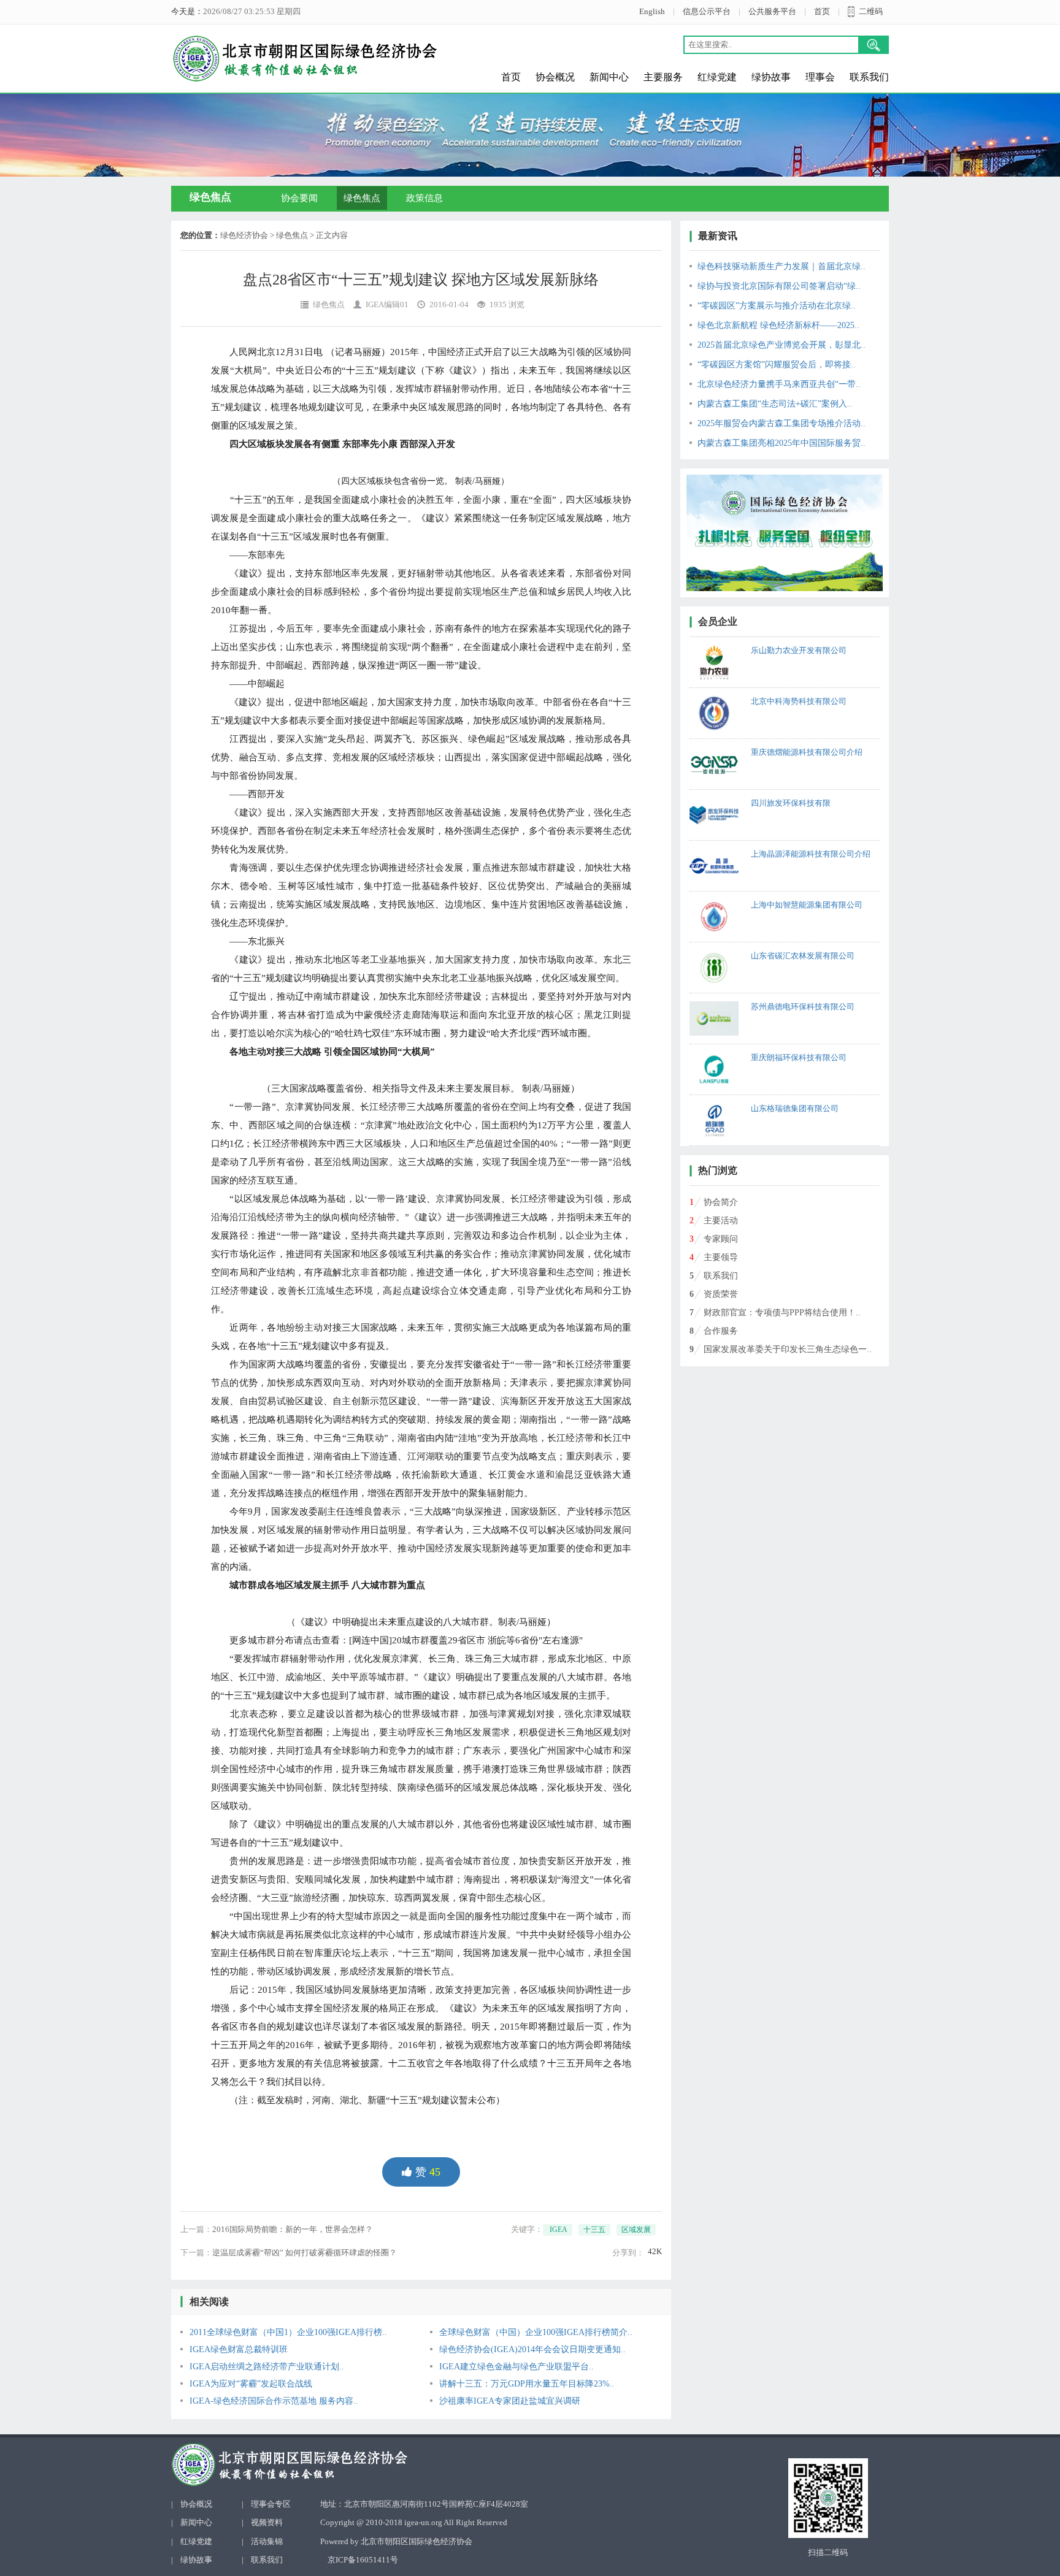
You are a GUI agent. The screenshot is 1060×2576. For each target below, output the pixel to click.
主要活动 (721, 1221)
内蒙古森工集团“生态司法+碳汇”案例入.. (775, 404)
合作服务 (721, 1331)
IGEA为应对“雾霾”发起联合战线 (251, 2384)
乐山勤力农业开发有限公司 (799, 650)
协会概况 (555, 77)
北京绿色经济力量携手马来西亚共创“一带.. (779, 384)
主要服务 (663, 77)
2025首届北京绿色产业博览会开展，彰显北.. (782, 345)
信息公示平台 (707, 11)
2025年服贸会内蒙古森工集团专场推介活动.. (782, 423)
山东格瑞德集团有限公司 (795, 1108)
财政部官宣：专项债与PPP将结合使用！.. (782, 1313)
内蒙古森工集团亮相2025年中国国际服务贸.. (782, 443)
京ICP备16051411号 (363, 2560)
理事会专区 (271, 2504)
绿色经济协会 (244, 235)
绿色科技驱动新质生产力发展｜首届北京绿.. (782, 266)
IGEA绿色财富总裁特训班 (239, 2349)
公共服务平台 (772, 11)
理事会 (820, 77)
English (652, 11)
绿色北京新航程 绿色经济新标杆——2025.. (778, 325)
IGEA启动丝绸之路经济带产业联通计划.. (267, 2367)
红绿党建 (717, 77)
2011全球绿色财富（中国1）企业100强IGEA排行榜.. (288, 2332)
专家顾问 (721, 1239)
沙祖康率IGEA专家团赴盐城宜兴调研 (510, 2401)
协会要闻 (299, 198)
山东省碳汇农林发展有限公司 (803, 956)
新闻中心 (609, 77)
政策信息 (424, 198)
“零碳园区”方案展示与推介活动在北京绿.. (777, 306)
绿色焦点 (362, 198)
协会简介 (721, 1202)
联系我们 (869, 77)
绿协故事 (771, 77)
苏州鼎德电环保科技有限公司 (803, 1007)
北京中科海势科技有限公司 (799, 701)
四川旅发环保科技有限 (791, 803)
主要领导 (721, 1257)
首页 (822, 11)
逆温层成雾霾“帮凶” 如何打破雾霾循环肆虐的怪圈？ (305, 2253)
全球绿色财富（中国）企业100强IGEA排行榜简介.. (536, 2332)
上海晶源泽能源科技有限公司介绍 (811, 854)
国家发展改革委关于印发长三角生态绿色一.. (788, 1349)
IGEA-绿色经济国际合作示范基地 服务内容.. (274, 2401)
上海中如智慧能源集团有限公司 (807, 905)
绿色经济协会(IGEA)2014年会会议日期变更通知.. (532, 2349)
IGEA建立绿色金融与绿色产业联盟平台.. (517, 2367)
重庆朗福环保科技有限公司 (799, 1057)
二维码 (871, 11)
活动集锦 (267, 2541)
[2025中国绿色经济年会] (785, 533)
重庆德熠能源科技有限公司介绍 (807, 752)
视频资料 (267, 2522)
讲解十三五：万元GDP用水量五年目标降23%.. (527, 2384)
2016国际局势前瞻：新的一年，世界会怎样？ (293, 2229)
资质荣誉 (721, 1294)
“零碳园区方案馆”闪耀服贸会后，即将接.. (777, 365)
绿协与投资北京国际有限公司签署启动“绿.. (779, 286)
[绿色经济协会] (369, 2465)
